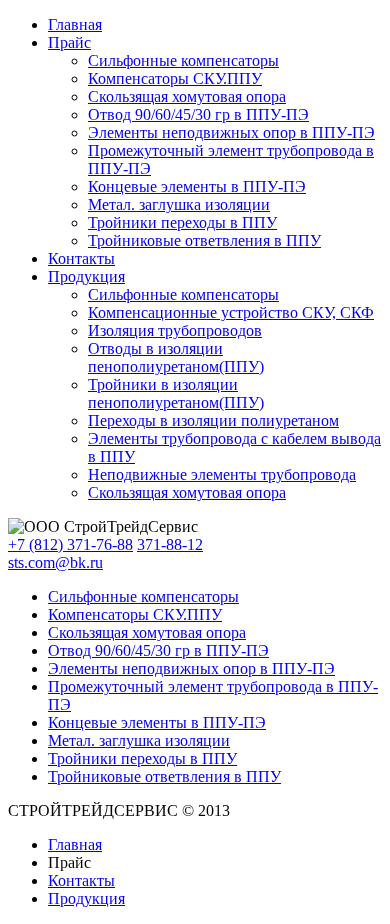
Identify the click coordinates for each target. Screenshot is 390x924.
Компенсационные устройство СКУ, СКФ (231, 312)
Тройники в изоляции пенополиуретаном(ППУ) (176, 393)
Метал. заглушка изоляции (179, 204)
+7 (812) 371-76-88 (70, 544)
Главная (75, 24)
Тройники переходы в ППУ (182, 222)
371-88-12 (170, 544)
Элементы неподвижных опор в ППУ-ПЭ (231, 132)
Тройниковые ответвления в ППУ (204, 240)
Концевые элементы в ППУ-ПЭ (197, 186)
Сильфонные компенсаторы (183, 60)
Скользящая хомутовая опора (187, 96)
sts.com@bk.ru (55, 562)
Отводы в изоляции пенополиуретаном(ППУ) (176, 357)
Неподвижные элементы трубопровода (222, 474)
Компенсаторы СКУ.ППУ (175, 78)
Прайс (69, 42)
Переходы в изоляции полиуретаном (213, 420)
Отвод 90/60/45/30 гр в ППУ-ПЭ (198, 114)
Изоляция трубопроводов (175, 330)
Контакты (81, 258)
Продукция (86, 276)
